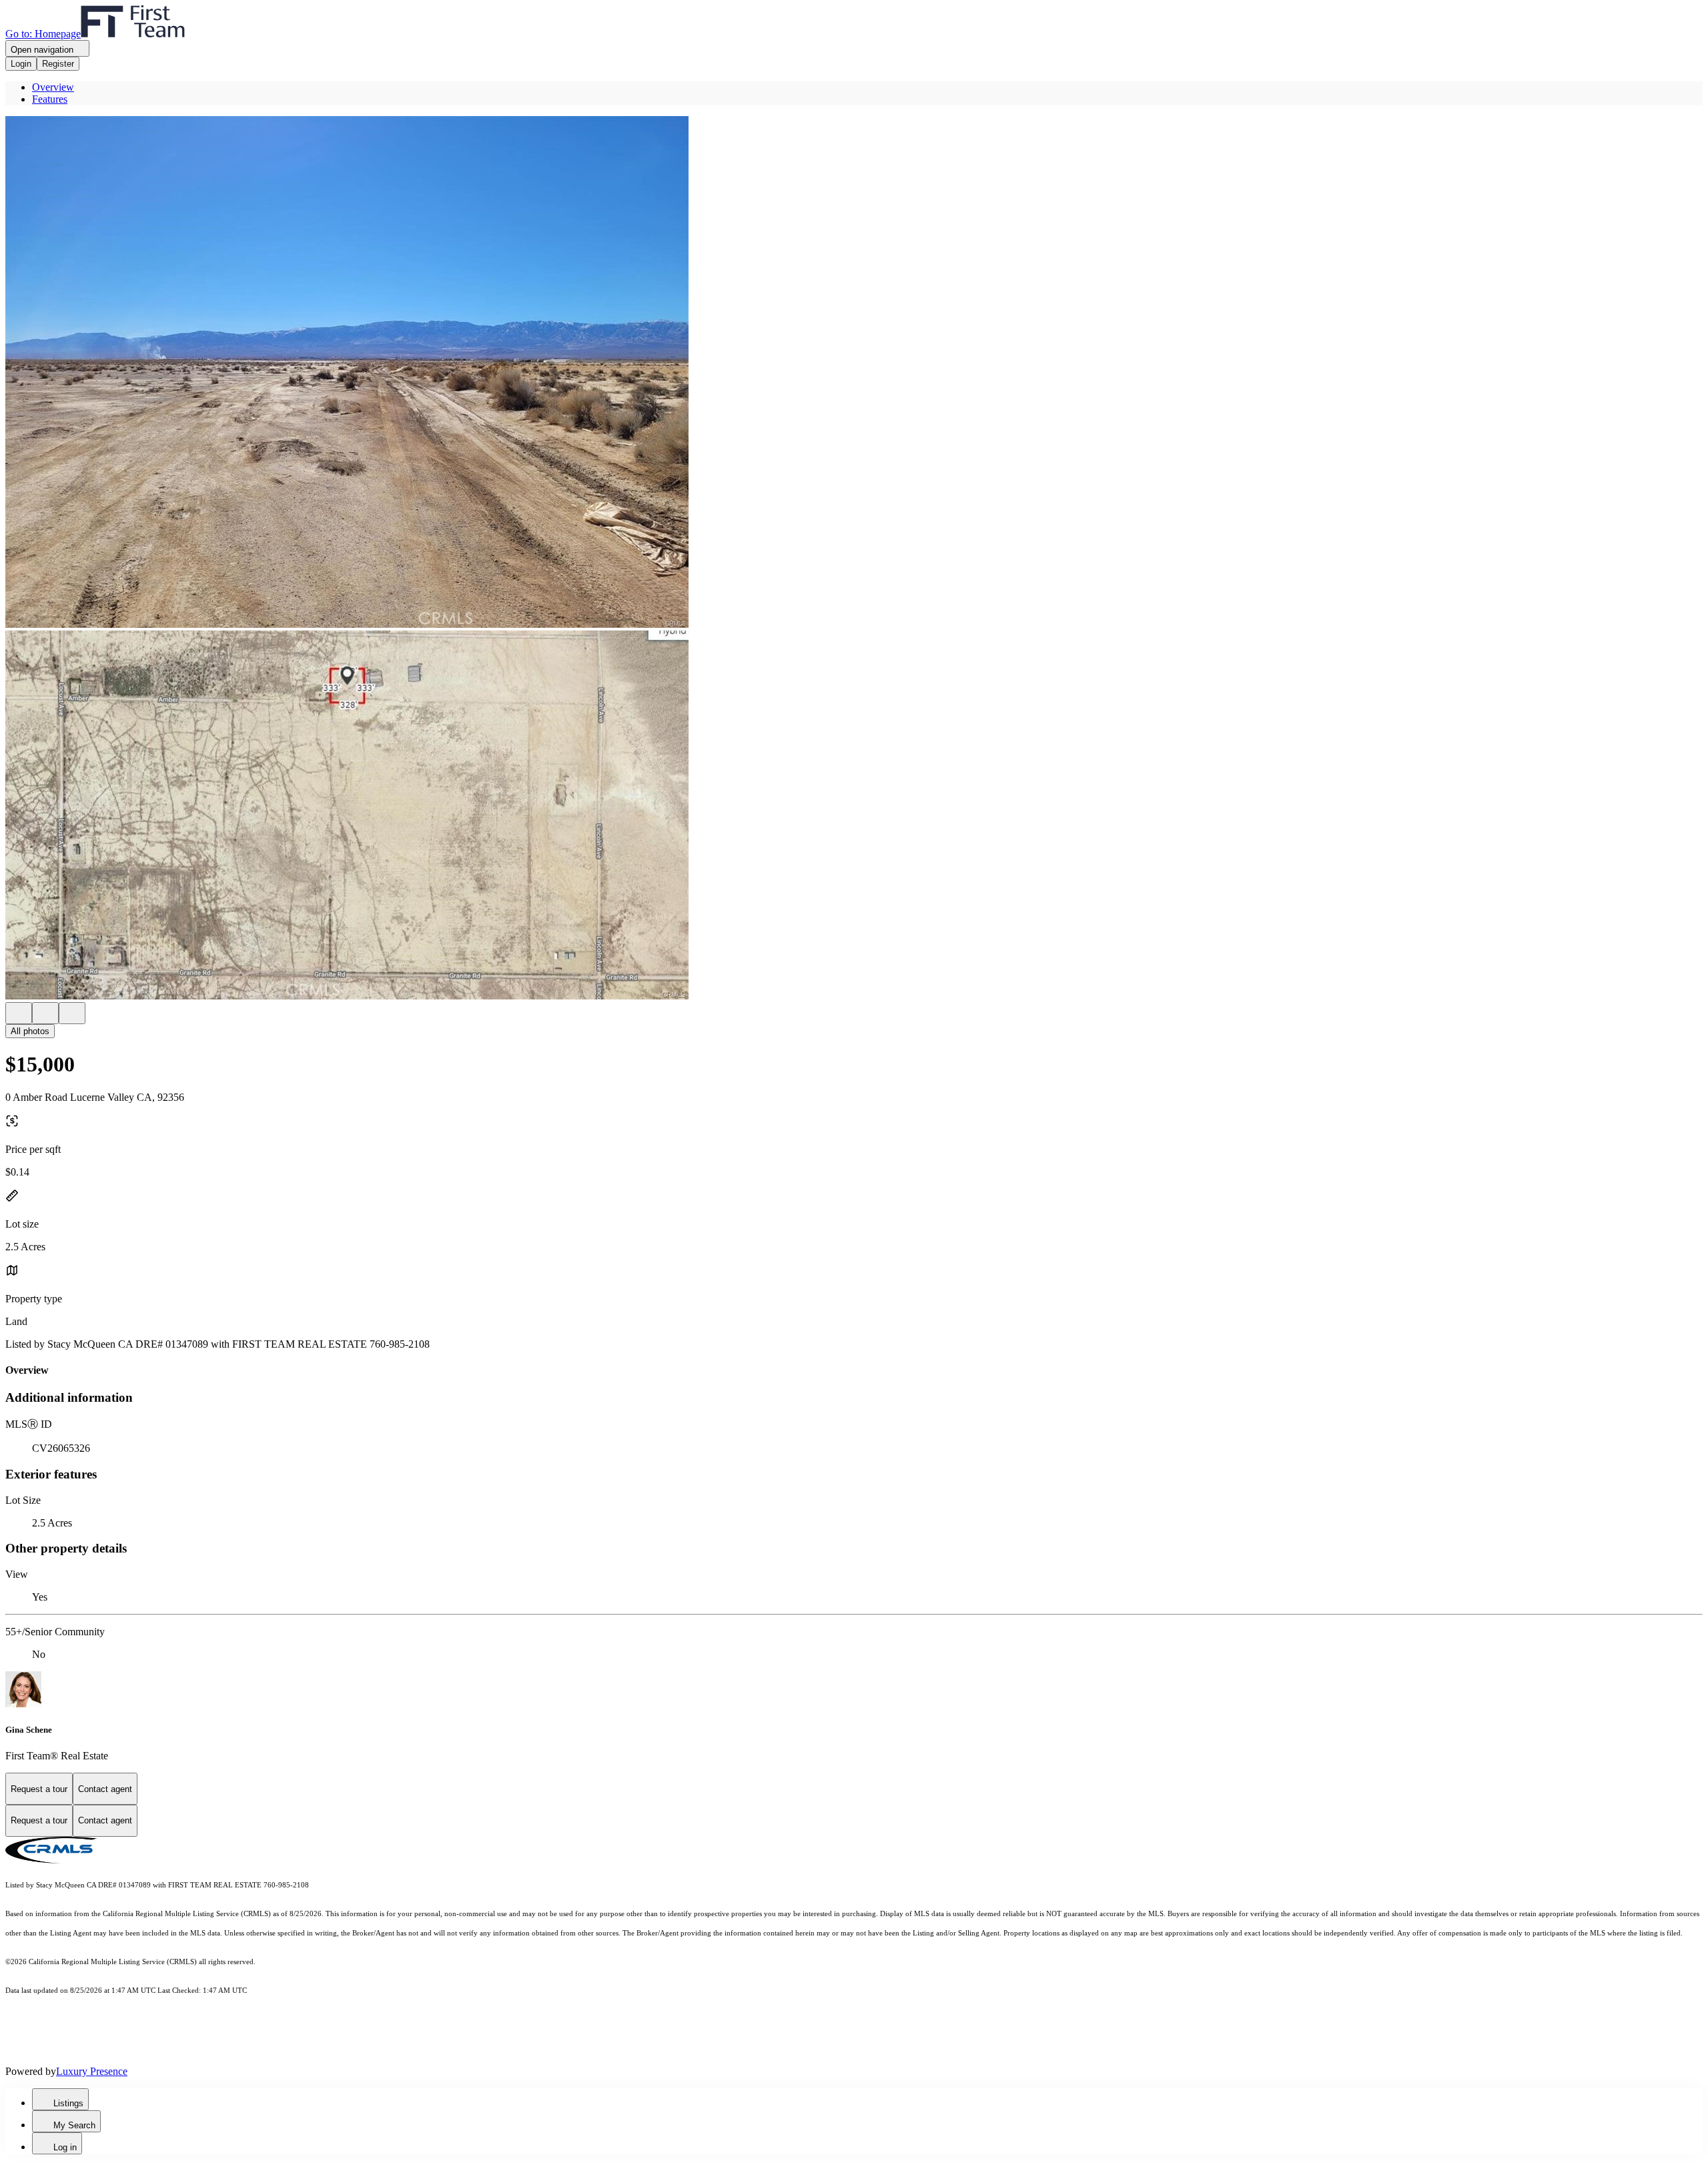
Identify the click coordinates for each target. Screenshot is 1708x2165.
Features (50, 99)
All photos (30, 1031)
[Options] (19, 1013)
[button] (854, 373)
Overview (53, 87)
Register (58, 64)
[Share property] (72, 1013)
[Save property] (45, 1013)
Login (21, 64)
